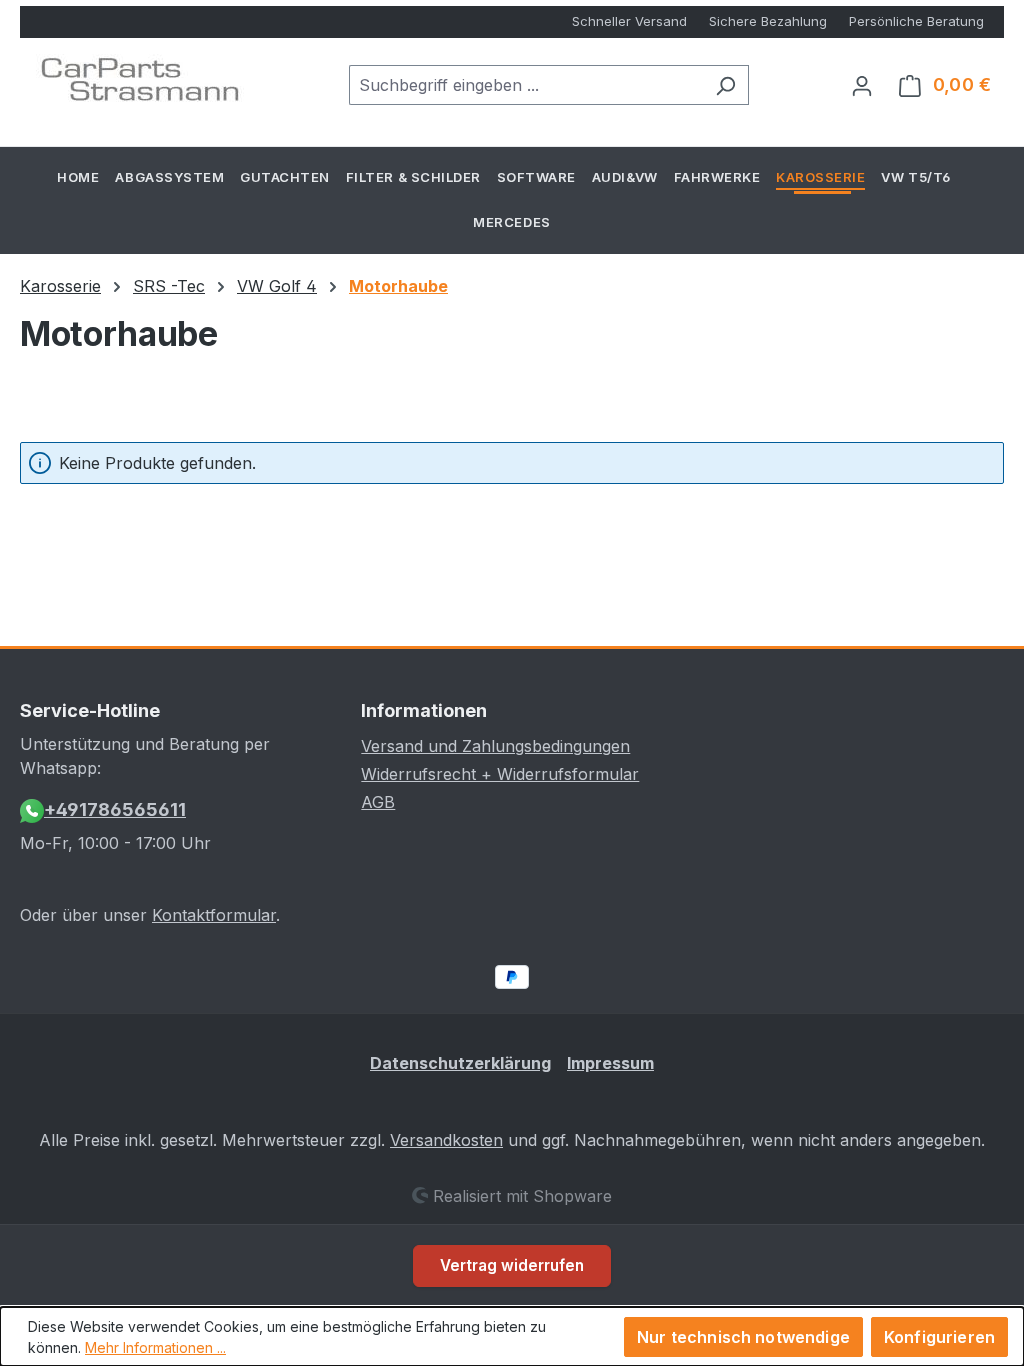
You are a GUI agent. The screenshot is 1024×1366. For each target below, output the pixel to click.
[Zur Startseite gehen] (140, 81)
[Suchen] (725, 85)
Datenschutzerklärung (460, 1063)
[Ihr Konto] (862, 85)
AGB (378, 802)
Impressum (610, 1063)
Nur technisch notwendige (743, 1337)
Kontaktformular (214, 915)
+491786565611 (115, 809)
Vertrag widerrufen (512, 1265)
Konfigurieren (939, 1337)
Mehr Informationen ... (155, 1347)
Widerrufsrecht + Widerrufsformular (500, 774)
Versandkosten (446, 1140)
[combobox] (526, 85)
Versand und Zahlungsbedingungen (495, 746)
